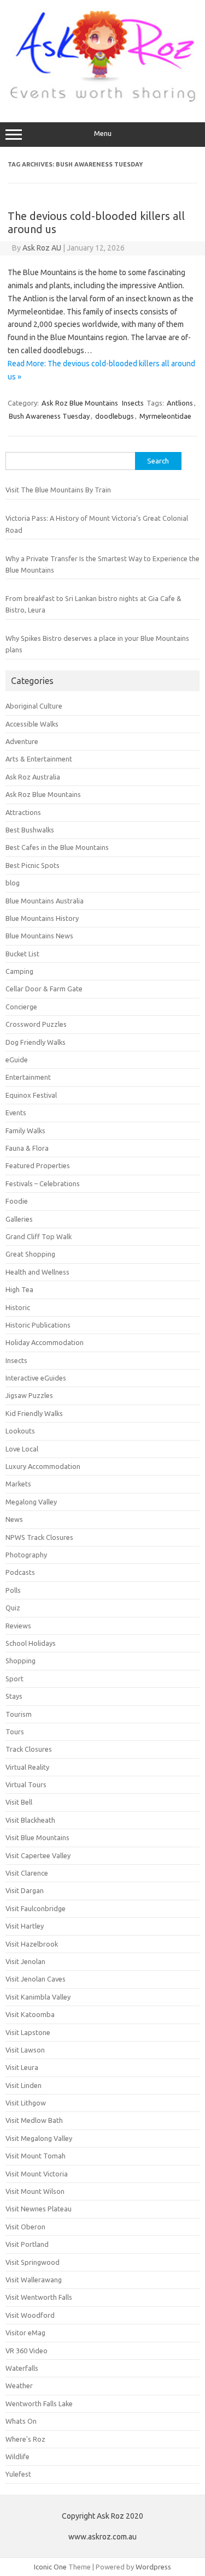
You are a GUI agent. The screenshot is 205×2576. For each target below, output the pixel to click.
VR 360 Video (27, 2351)
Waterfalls (22, 2368)
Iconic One (50, 2567)
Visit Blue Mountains (37, 1837)
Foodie (17, 1201)
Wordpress (153, 2567)
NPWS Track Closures (39, 1537)
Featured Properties (38, 1165)
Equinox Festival (31, 1095)
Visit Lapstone (28, 2032)
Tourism (19, 1714)
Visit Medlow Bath (34, 2120)
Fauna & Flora (27, 1148)
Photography (26, 1555)
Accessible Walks (32, 724)
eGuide (17, 1060)
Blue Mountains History (42, 918)
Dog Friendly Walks (36, 1042)
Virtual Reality (27, 1767)
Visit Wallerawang (34, 2280)
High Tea (19, 1289)
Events (16, 1113)
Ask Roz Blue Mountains (80, 403)
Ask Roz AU (42, 248)
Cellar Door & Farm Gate (44, 989)
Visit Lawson (25, 2050)
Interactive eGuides (36, 1378)
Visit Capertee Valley (38, 1855)
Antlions (180, 403)
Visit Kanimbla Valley (38, 1997)
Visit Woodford (30, 2315)
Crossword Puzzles (36, 1024)
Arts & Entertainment (39, 759)
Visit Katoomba (30, 2014)
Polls (13, 1590)
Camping (19, 971)
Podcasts (20, 1572)
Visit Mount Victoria (37, 2174)
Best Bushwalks (30, 830)
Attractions (23, 812)
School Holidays (31, 1643)
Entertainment (28, 1077)
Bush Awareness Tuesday (49, 416)
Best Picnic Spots (33, 865)
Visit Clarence (27, 1873)
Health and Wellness (37, 1272)
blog (13, 883)
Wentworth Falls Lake (39, 2404)
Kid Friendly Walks (34, 1413)
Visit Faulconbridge (36, 1908)
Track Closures (29, 1749)
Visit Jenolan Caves (36, 1979)
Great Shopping (30, 1254)
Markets (18, 1484)
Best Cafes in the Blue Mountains (57, 847)
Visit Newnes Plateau (39, 2209)
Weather (19, 2385)
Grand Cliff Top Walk (39, 1236)
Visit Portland (27, 2244)
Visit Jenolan (25, 1961)
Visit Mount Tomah (36, 2156)
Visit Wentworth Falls (39, 2297)
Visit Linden (24, 2085)
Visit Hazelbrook (32, 1944)
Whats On (21, 2421)
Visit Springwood (33, 2262)
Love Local (22, 1449)
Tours (15, 1732)
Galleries (19, 1219)
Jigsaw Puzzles (29, 1395)
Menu (103, 133)
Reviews (18, 1626)
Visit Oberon (25, 2227)
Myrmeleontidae (165, 416)
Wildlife (17, 2456)
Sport (14, 1679)
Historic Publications (38, 1325)
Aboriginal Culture (34, 706)
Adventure (22, 741)
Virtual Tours (26, 1784)
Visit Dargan (25, 1890)
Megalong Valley (31, 1502)
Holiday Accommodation (45, 1342)
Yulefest (18, 2474)
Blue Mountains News (39, 936)
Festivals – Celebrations (43, 1183)
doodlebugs (115, 416)
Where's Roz (25, 2439)
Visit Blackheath (30, 1820)
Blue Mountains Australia (45, 901)
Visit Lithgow (26, 2103)
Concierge (21, 1007)
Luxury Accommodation (43, 1466)
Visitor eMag (25, 2333)
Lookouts (20, 1431)
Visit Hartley (25, 1926)
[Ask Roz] (102, 99)
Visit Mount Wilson (35, 2191)
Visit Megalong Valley (39, 2138)
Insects (133, 403)
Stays (14, 1696)
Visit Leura (22, 2067)
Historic (18, 1307)
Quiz (13, 1608)
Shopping (20, 1661)
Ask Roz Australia (33, 777)
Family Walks (25, 1131)
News (14, 1519)
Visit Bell (19, 1802)
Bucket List (22, 954)
